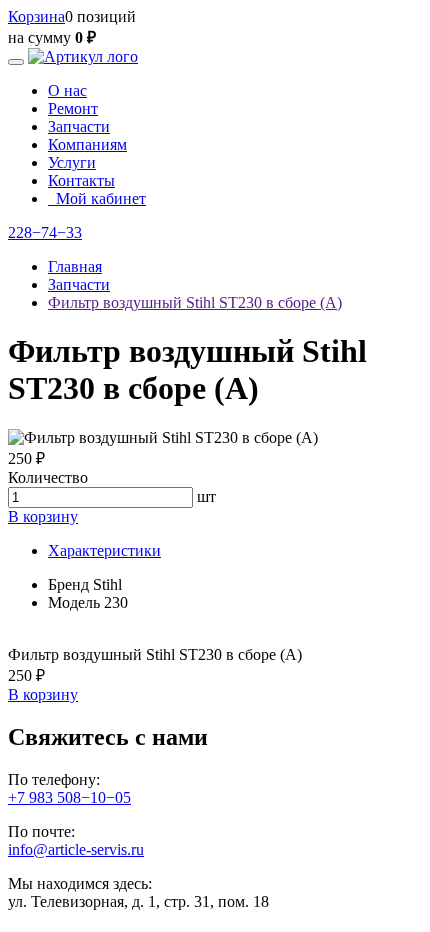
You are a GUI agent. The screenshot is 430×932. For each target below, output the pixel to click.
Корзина (36, 16)
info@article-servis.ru (76, 849)
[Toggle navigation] (16, 62)
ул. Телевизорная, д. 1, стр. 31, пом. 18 (138, 901)
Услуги (72, 162)
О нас (67, 90)
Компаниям (87, 144)
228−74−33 (45, 232)
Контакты (81, 180)
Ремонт (73, 108)
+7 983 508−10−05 (69, 797)
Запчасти (79, 126)
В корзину (43, 516)
